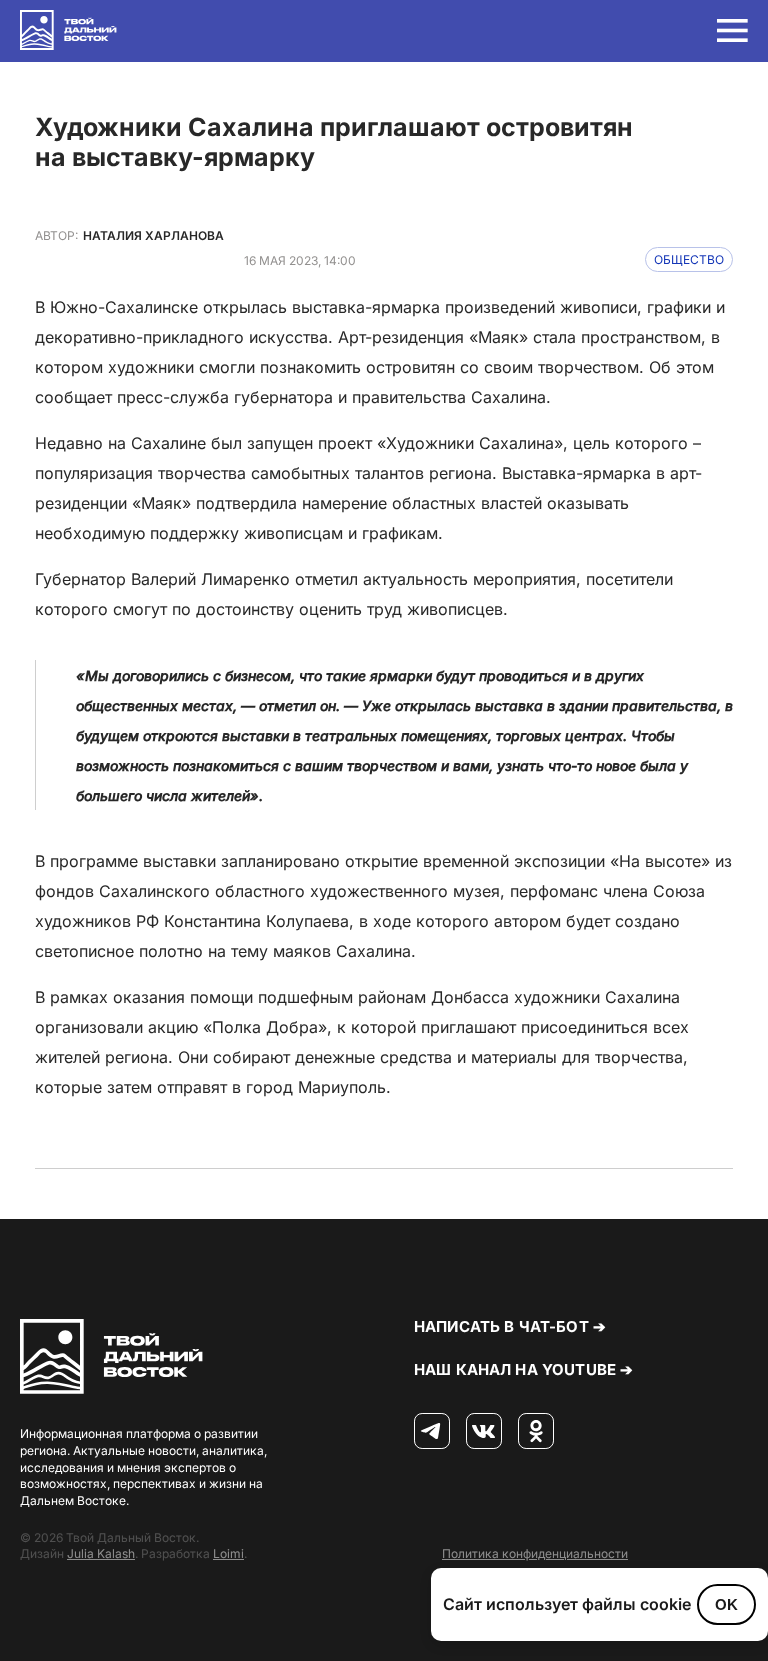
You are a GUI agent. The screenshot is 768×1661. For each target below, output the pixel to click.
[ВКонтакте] (484, 1432)
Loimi (228, 1553)
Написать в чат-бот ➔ (510, 1326)
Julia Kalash (101, 1553)
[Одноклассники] (536, 1432)
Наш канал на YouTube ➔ (523, 1369)
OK (726, 1604)
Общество (689, 259)
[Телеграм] (432, 1432)
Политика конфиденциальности (535, 1553)
